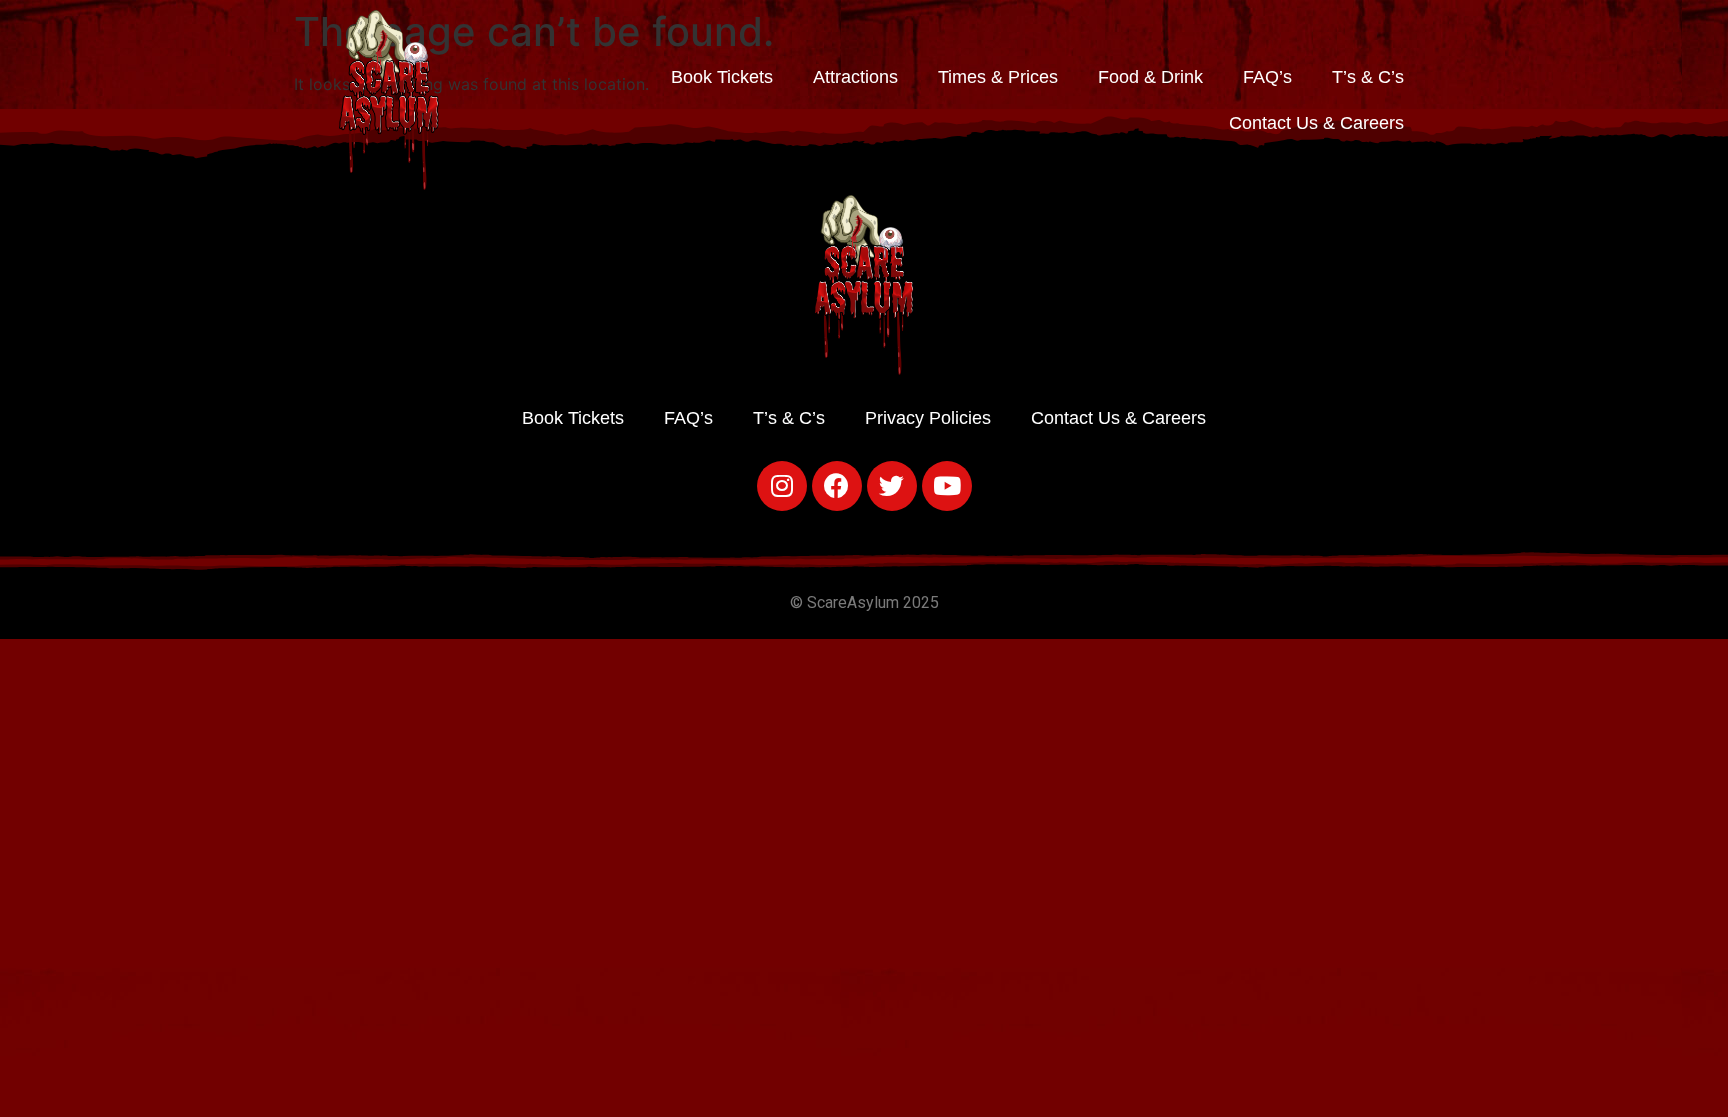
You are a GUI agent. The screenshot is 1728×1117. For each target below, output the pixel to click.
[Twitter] (892, 486)
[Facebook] (837, 486)
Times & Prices (998, 77)
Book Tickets (722, 77)
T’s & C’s (1368, 77)
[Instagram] (782, 486)
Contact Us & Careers (1316, 123)
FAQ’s (1267, 77)
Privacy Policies (928, 418)
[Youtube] (947, 486)
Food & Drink (1150, 77)
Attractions (855, 77)
